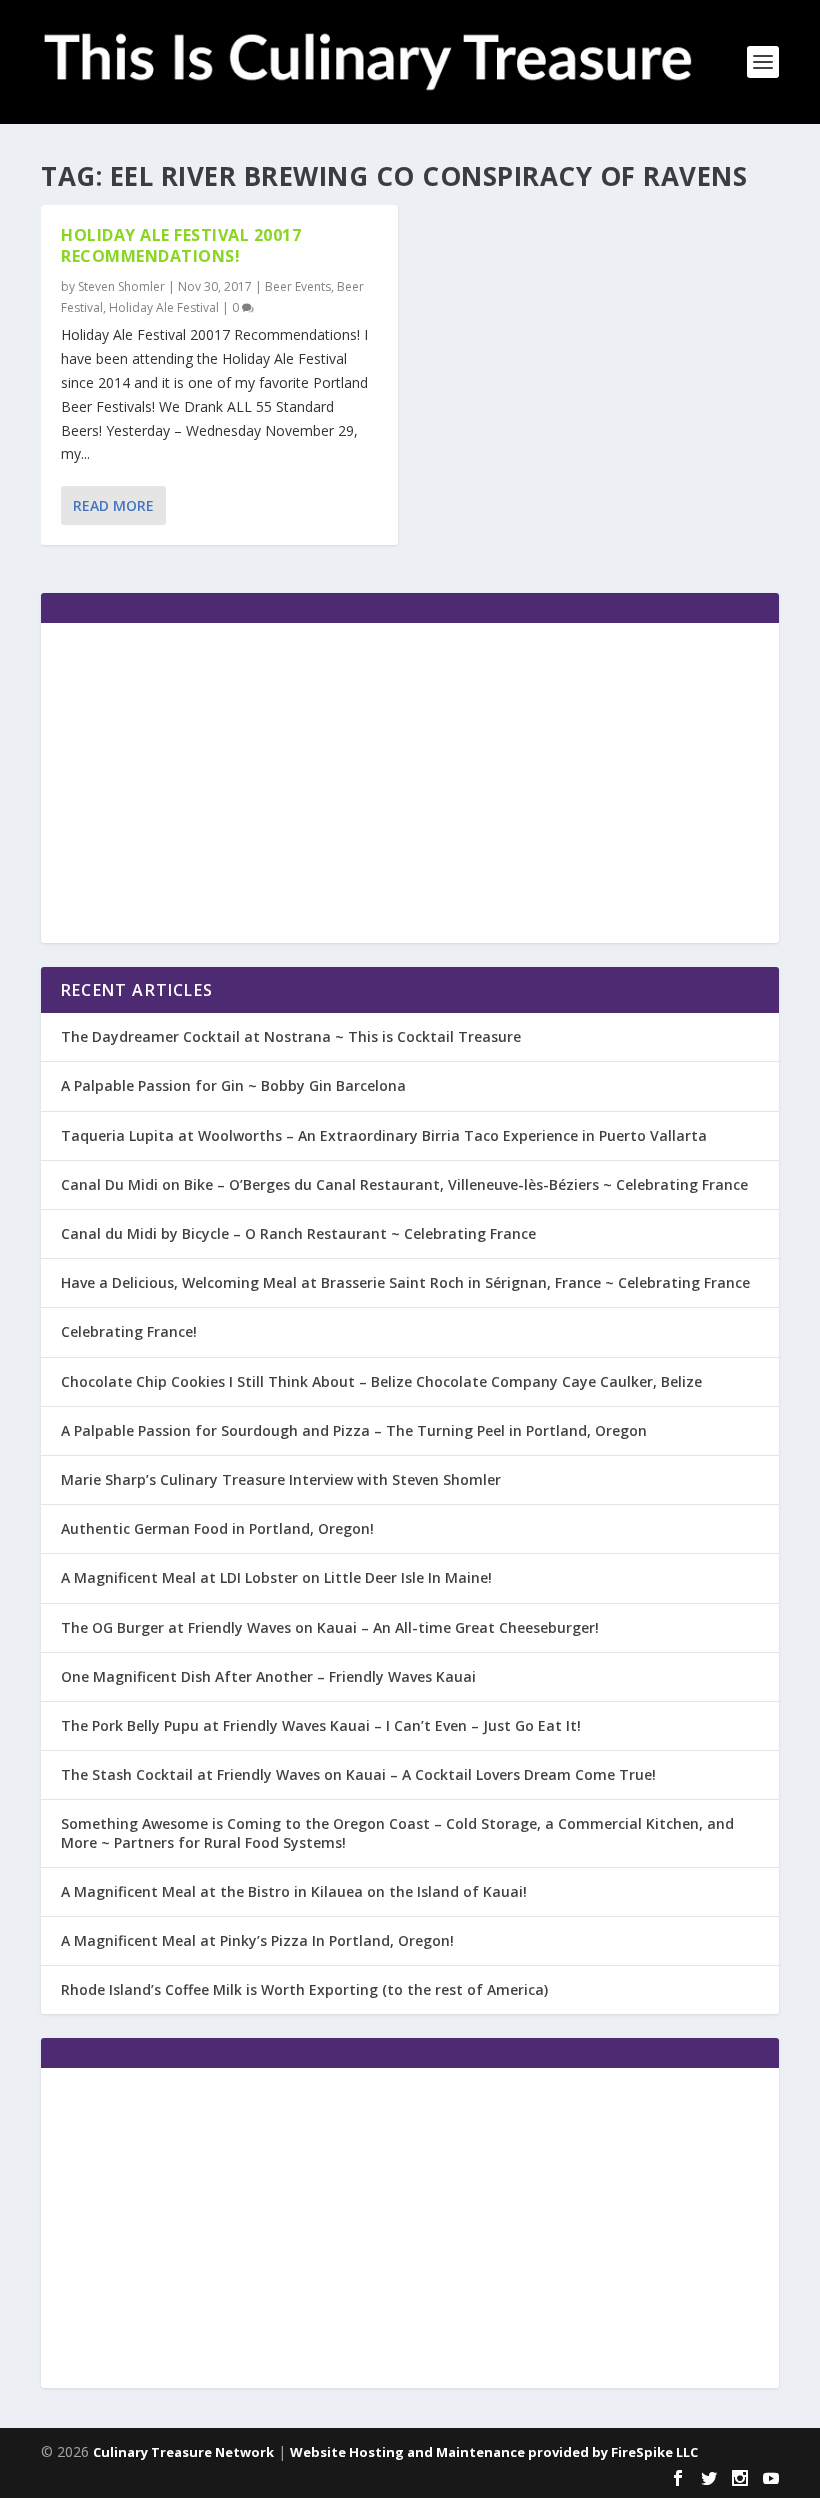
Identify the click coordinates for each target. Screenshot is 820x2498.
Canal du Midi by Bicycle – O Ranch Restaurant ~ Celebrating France (298, 1233)
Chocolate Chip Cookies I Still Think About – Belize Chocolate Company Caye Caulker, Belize (381, 1381)
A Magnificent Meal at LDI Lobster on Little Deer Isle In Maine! (276, 1577)
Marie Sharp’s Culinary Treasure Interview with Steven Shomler (281, 1479)
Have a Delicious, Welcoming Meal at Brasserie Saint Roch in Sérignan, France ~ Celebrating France (405, 1282)
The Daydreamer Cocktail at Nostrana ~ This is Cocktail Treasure (291, 1036)
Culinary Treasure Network (183, 2452)
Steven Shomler (121, 286)
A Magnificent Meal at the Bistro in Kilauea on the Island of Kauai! (294, 1891)
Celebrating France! (129, 1331)
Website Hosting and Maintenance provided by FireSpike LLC (494, 2452)
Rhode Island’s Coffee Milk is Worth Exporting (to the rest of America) (304, 1989)
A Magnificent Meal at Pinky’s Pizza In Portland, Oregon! (257, 1940)
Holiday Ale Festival (164, 307)
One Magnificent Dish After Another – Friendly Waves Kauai (268, 1676)
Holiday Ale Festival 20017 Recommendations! (181, 245)
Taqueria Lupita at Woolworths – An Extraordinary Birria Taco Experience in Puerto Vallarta (384, 1135)
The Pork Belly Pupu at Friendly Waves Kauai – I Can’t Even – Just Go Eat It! (321, 1725)
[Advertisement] (410, 783)
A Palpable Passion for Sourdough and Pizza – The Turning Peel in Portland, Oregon (354, 1430)
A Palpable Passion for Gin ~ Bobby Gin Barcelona (233, 1085)
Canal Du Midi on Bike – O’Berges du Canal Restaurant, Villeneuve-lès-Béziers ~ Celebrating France (404, 1184)
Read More (113, 505)
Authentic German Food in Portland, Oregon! (217, 1528)
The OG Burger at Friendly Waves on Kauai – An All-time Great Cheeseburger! (330, 1627)
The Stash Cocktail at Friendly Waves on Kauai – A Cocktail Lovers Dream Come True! (358, 1774)
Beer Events (298, 286)
